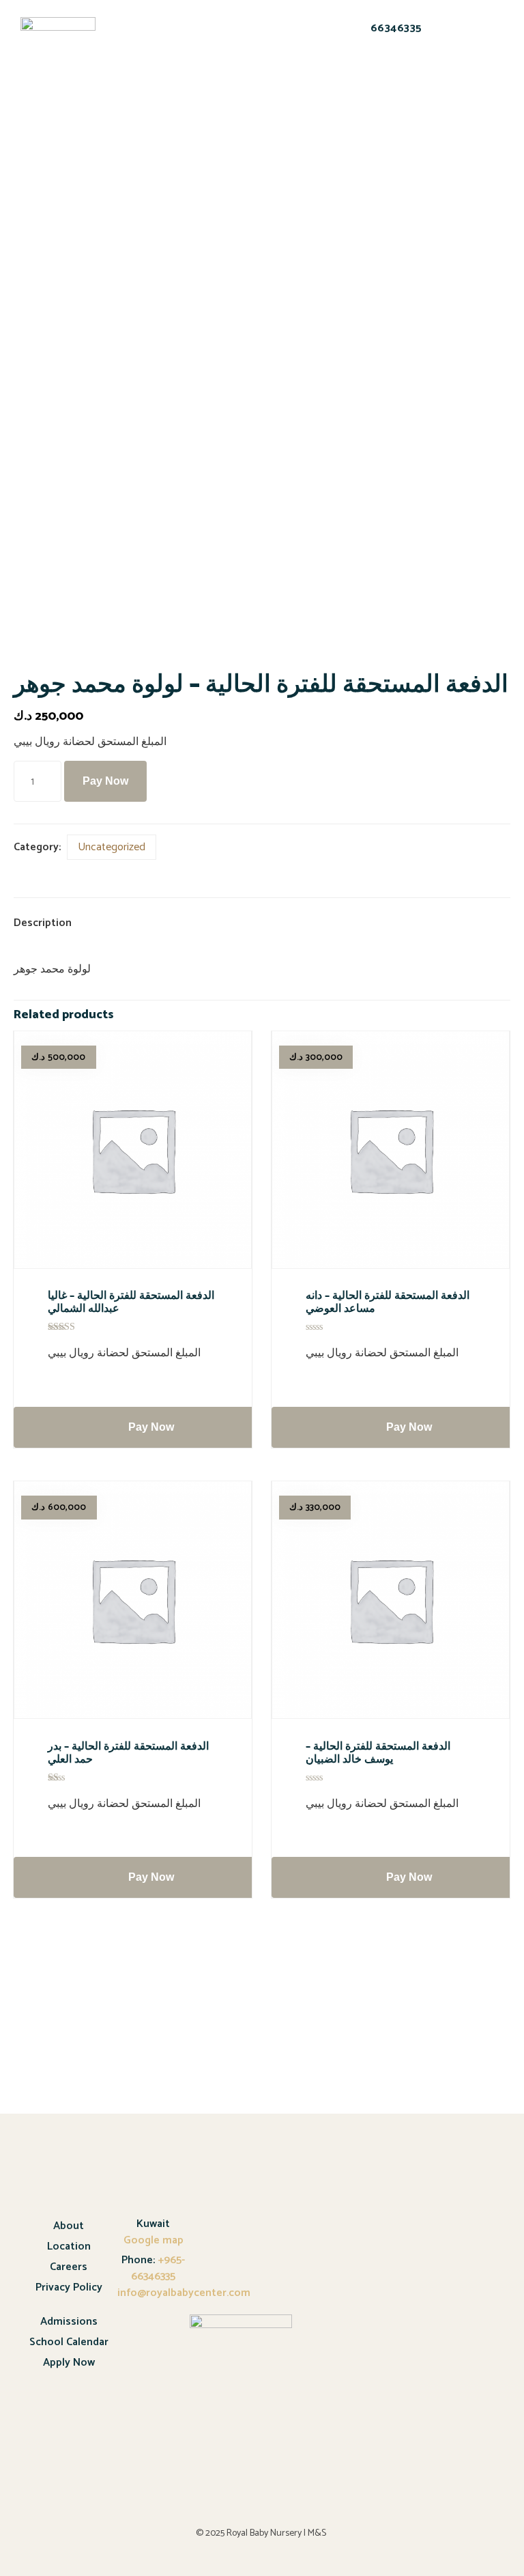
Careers (69, 2267)
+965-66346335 (158, 2268)
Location (69, 2246)
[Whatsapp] (383, 75)
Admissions (69, 2322)
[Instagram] (418, 75)
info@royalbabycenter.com (184, 2293)
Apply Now (69, 2363)
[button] (137, 47)
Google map (154, 2240)
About (69, 2226)
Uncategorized (112, 847)
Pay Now (105, 781)
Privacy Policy (69, 2287)
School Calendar (69, 2342)
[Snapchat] (347, 75)
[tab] (54, 924)
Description (43, 923)
